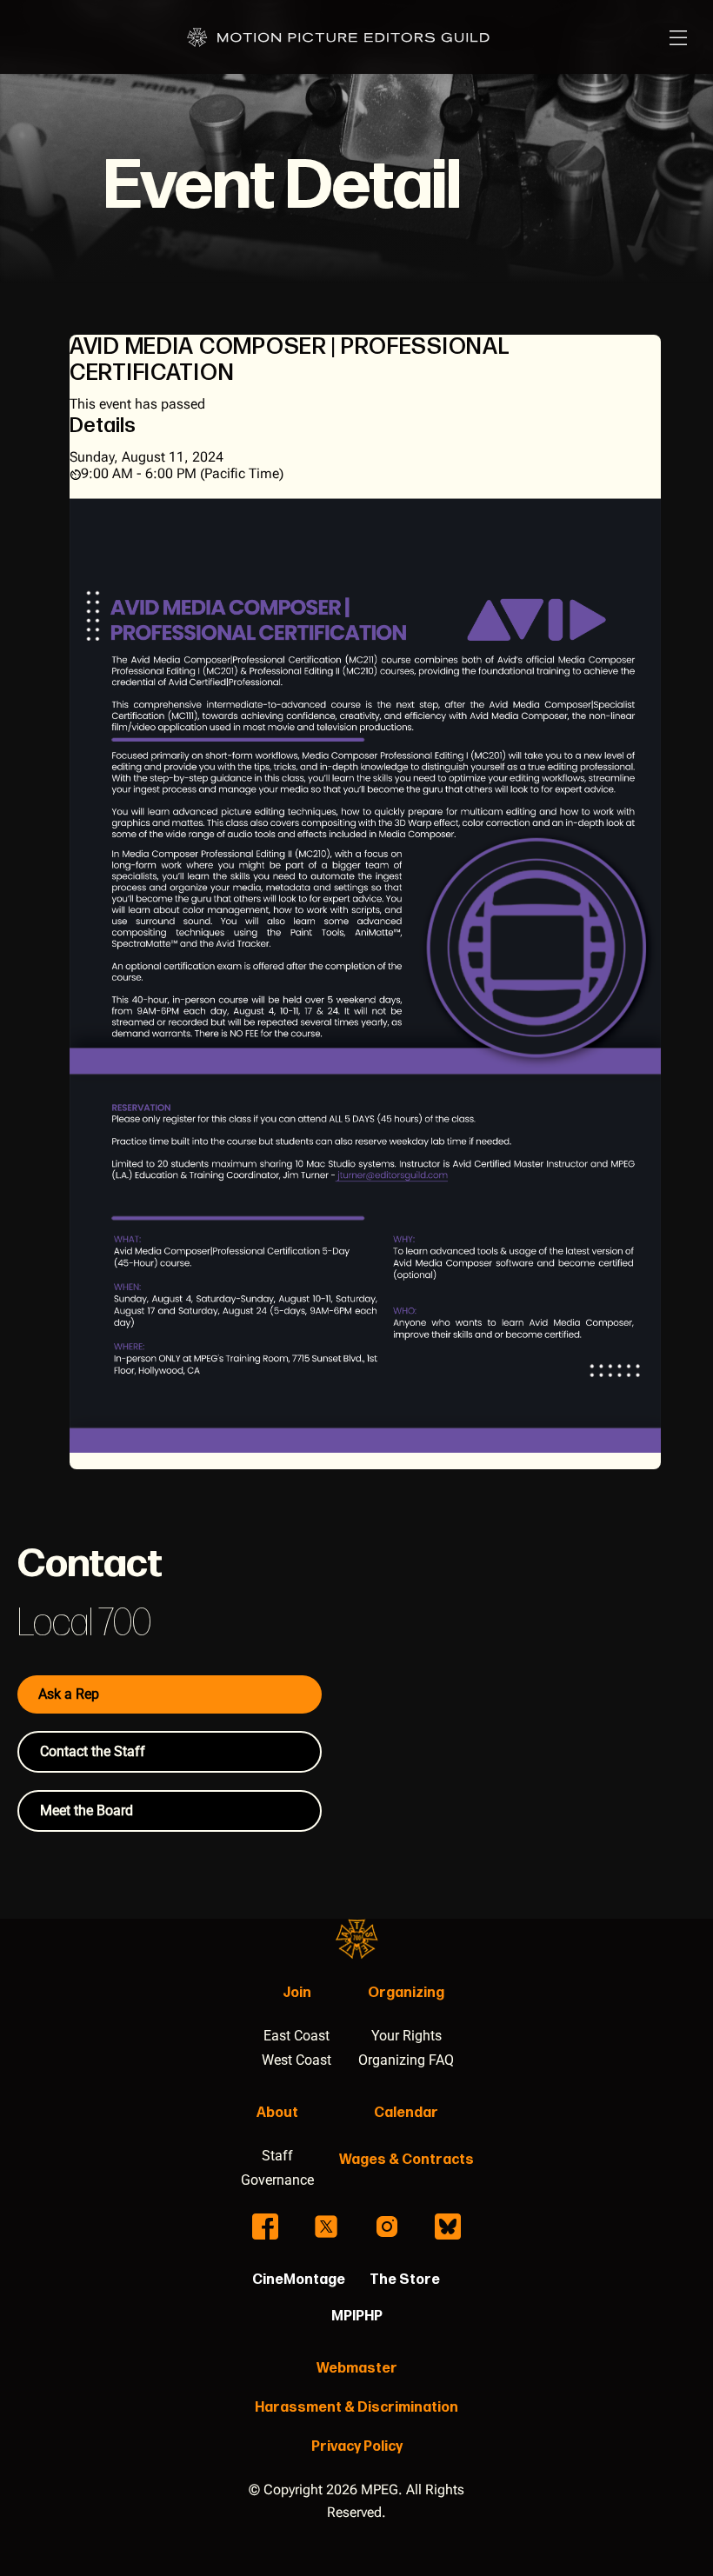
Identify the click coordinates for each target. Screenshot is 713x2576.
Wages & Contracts (406, 2160)
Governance (277, 2180)
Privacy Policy (357, 2447)
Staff (277, 2156)
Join (297, 1993)
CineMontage (299, 2280)
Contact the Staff (93, 1751)
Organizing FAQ (406, 2060)
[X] (326, 2227)
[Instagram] (387, 2227)
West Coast (297, 2060)
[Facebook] (265, 2227)
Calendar (406, 2113)
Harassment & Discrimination (356, 2408)
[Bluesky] (448, 2227)
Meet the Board (87, 1811)
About (277, 2113)
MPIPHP (357, 2316)
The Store (405, 2280)
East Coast (297, 2036)
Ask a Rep (69, 1694)
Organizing (406, 1993)
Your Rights (406, 2036)
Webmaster (357, 2369)
